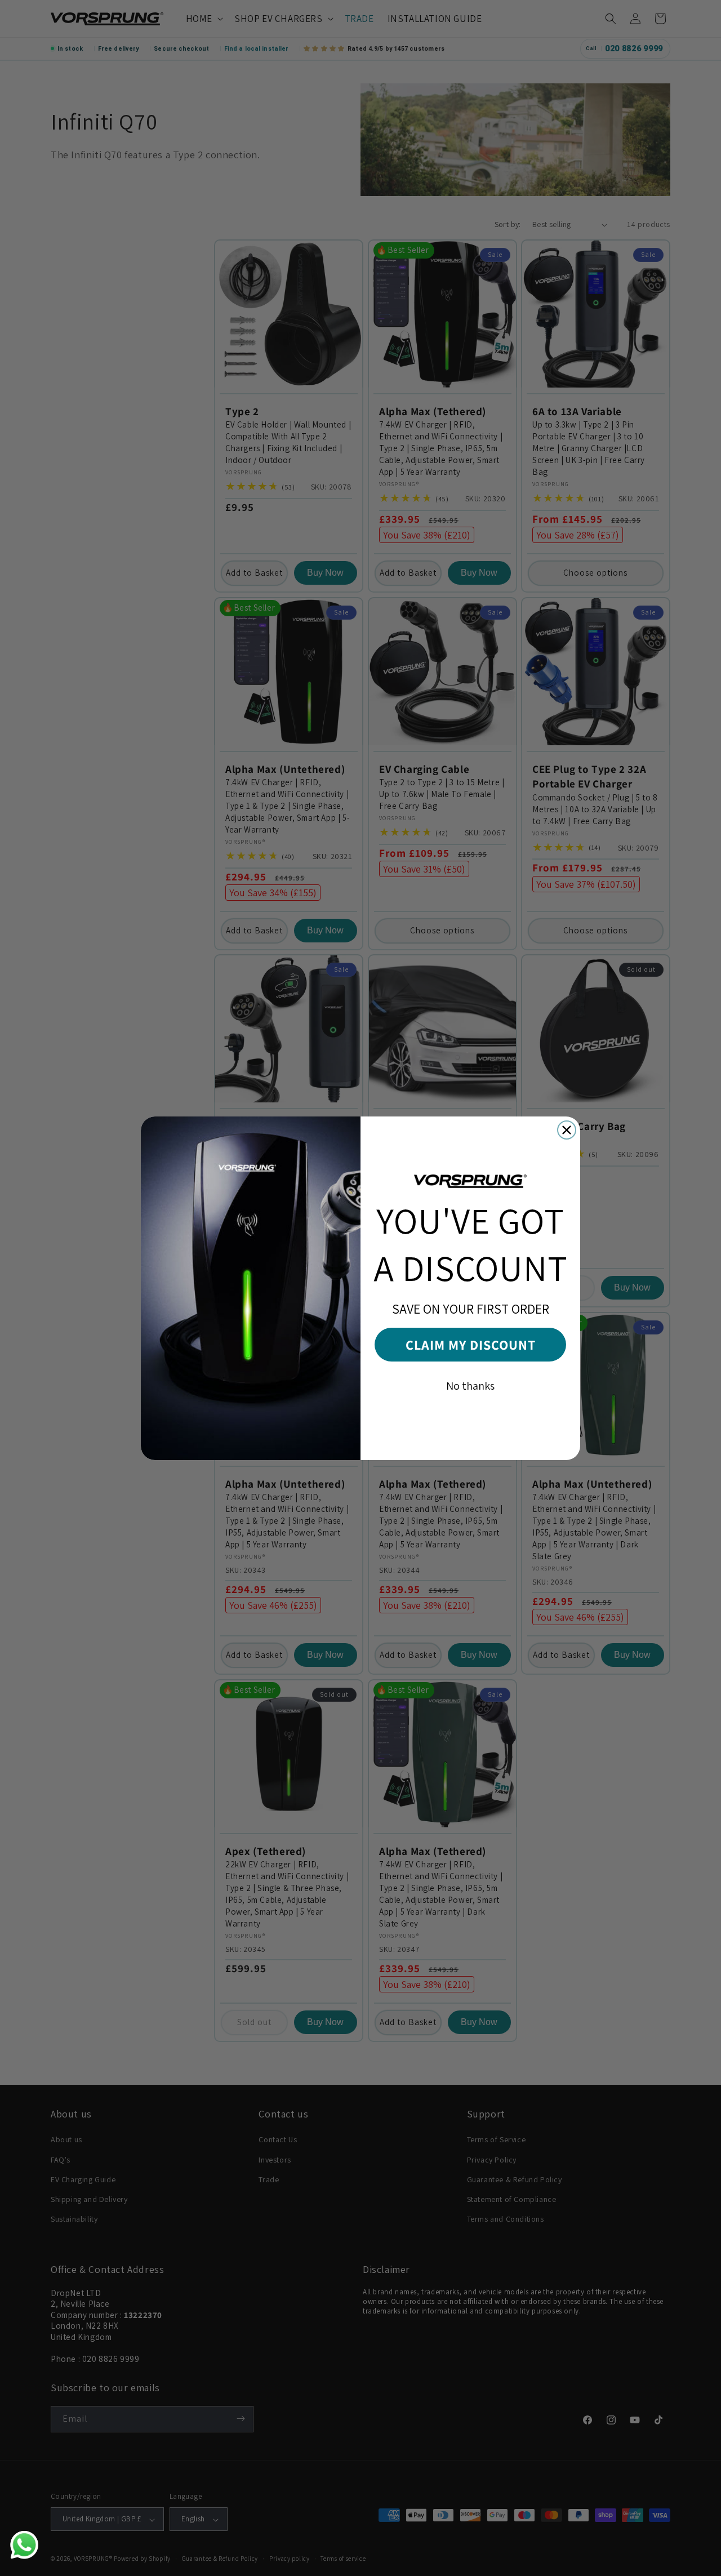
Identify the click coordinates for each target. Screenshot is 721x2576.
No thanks (470, 1386)
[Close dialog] (567, 1130)
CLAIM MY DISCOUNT (471, 1345)
